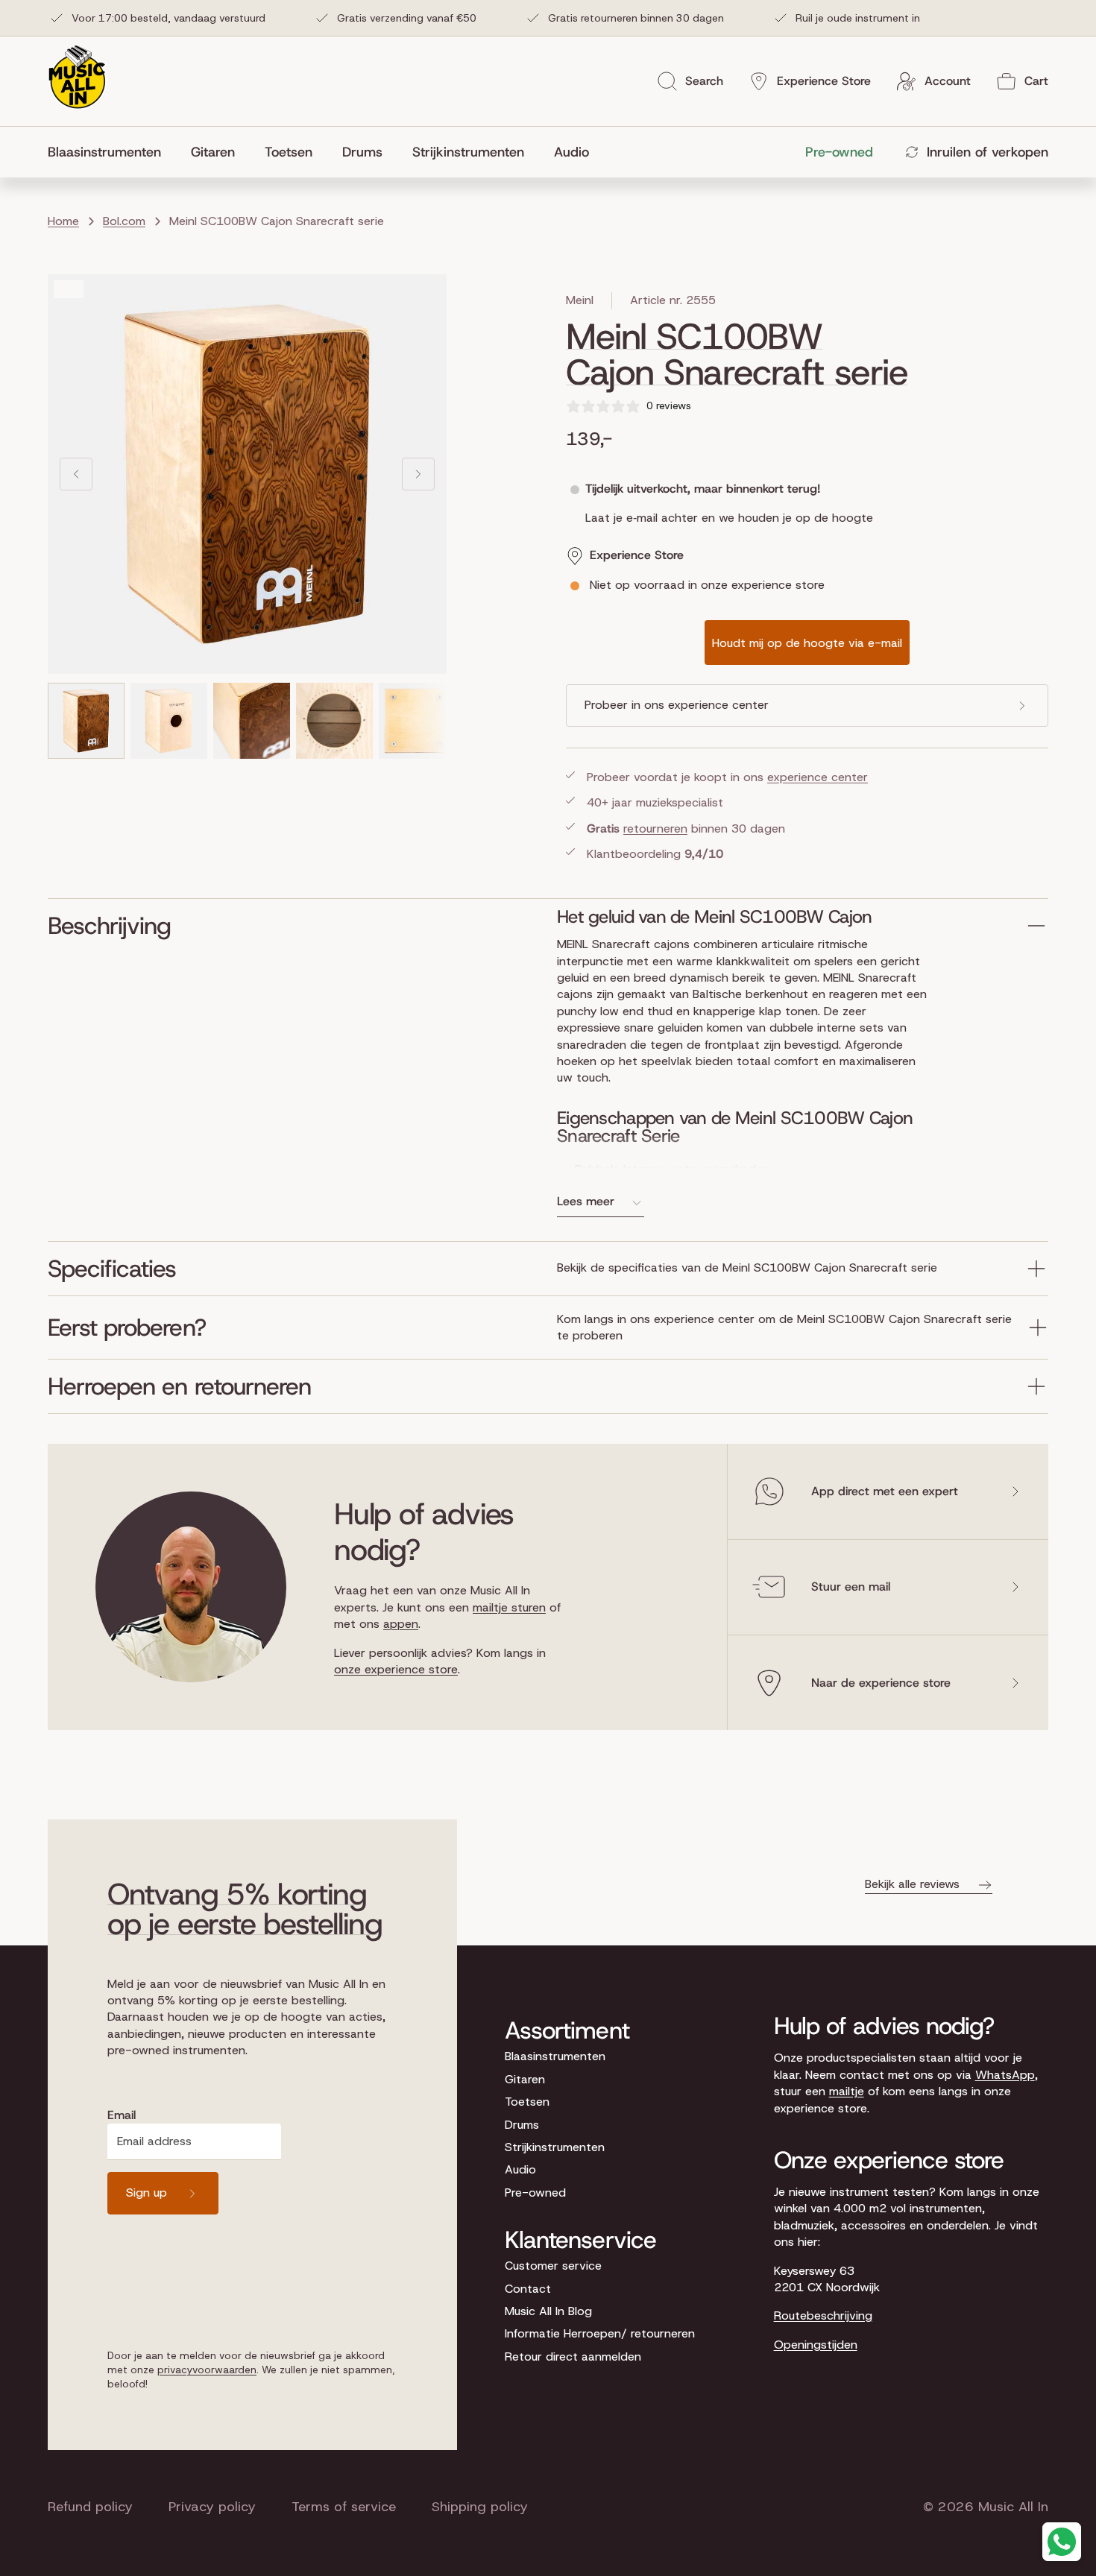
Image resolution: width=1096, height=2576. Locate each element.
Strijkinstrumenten (555, 2147)
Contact (528, 2289)
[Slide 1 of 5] (86, 721)
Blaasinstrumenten (555, 2056)
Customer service (553, 2266)
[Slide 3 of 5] (252, 721)
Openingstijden (816, 2345)
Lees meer (586, 1201)
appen (401, 1624)
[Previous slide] (76, 474)
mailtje (847, 2091)
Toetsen (527, 2102)
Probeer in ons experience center (677, 705)
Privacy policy (212, 2507)
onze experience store (396, 1669)
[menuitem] (112, 152)
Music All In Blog (548, 2311)
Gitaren (525, 2079)
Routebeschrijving (823, 2315)
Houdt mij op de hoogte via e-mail (807, 643)
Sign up (147, 2193)
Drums (522, 2125)
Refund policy (90, 2507)
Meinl (580, 300)
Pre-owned (535, 2193)
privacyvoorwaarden (207, 2370)
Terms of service (344, 2507)
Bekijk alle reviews (912, 1884)
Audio (520, 2169)
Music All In (1013, 2507)
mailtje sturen (509, 1607)
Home (63, 221)
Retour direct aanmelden (573, 2356)
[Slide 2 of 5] (169, 721)
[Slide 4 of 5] (334, 721)
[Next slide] (418, 474)
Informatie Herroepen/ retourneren (600, 2333)
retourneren (655, 828)
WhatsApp (1005, 2075)
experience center (818, 777)
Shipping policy (480, 2507)
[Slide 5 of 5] (417, 721)
